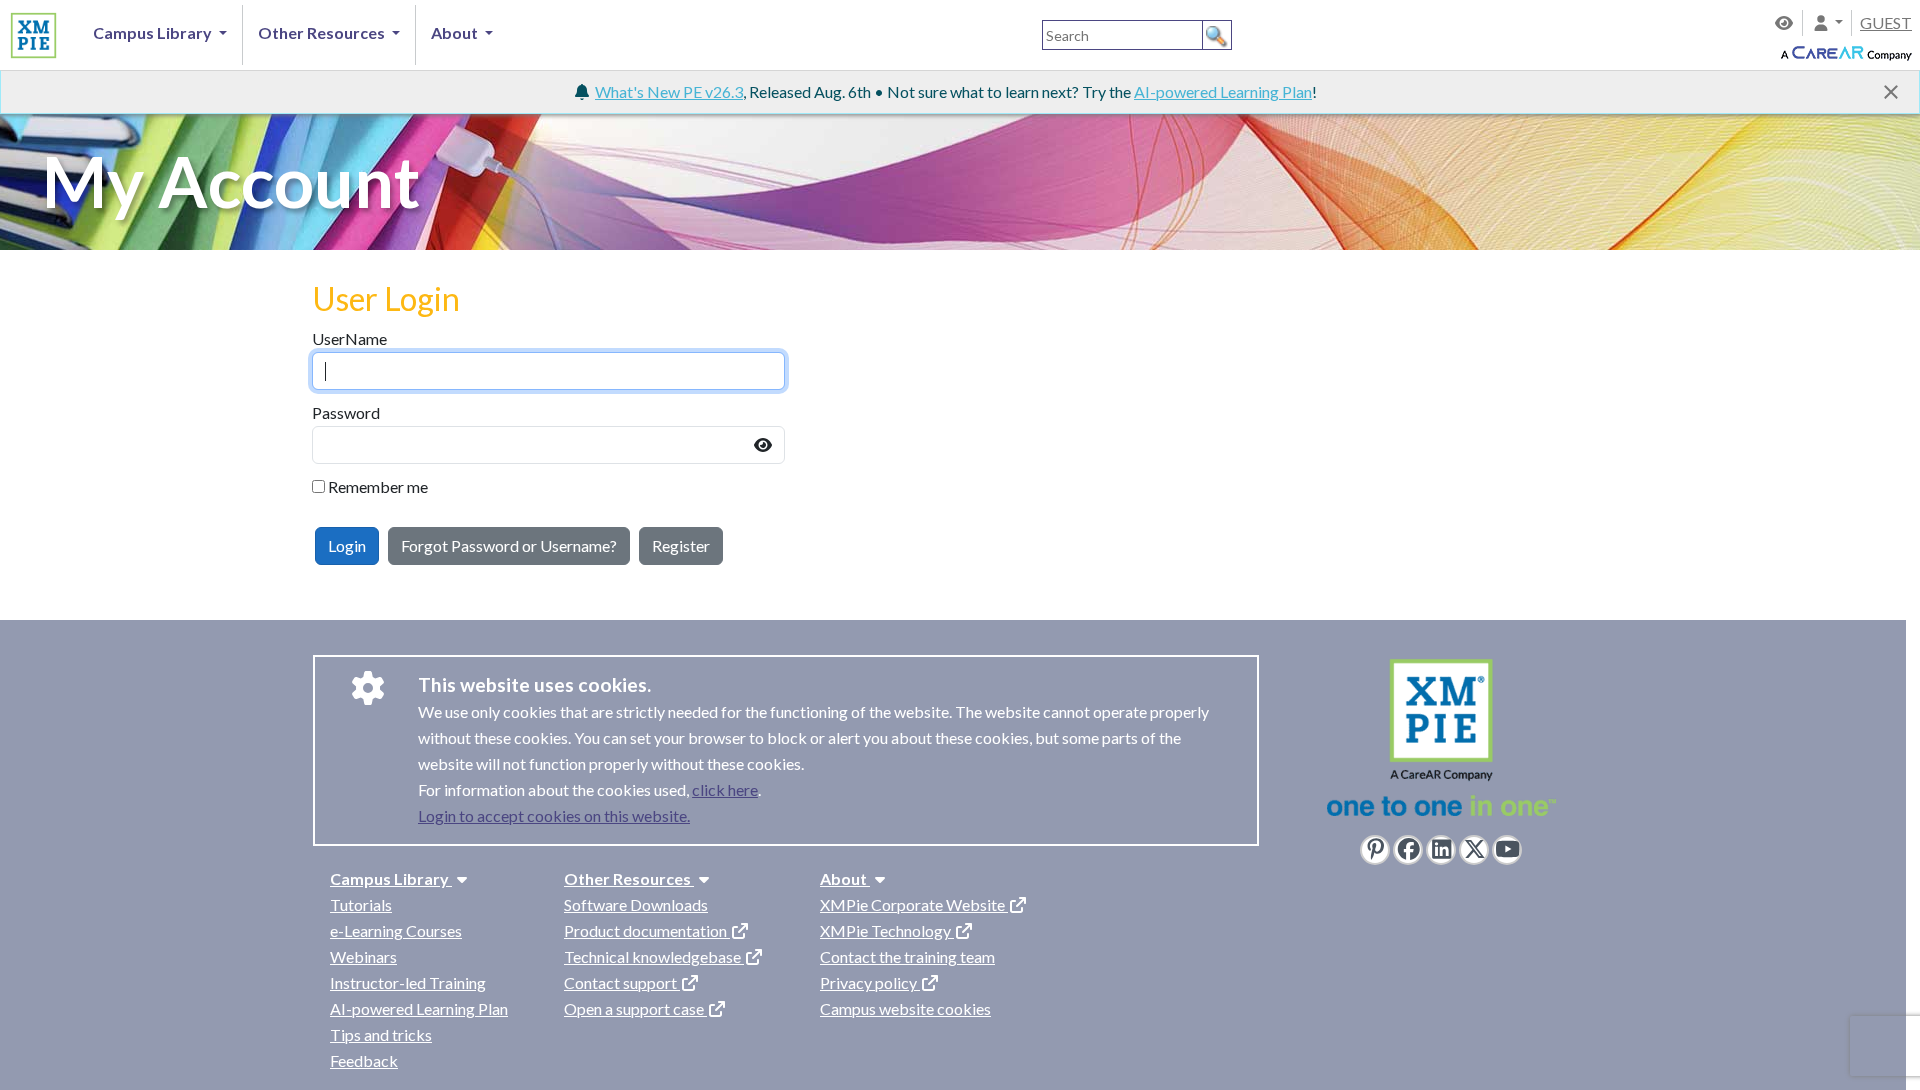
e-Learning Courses (396, 930)
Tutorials (361, 904)
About (845, 878)
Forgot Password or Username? (509, 545)
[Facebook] (1408, 850)
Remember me (378, 486)
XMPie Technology (887, 930)
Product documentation (647, 930)
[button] (1827, 22)
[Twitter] (1474, 850)
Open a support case (635, 1008)
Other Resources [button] (323, 32)
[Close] (1891, 92)
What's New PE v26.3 (669, 91)
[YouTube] (1507, 850)
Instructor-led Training (408, 982)
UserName (349, 338)
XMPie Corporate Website (914, 904)
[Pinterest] (1375, 850)
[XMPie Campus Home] (31, 32)
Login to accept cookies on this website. (554, 815)
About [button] (456, 32)
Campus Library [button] (154, 32)
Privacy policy (870, 982)
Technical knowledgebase (654, 956)
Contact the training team (907, 956)
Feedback (364, 1060)
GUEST (1886, 22)
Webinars (363, 956)
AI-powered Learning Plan (1223, 91)
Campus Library (391, 878)
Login (347, 545)
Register (681, 545)
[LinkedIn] (1441, 850)
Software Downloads (636, 904)
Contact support (622, 982)
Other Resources (629, 878)
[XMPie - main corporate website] (1441, 742)
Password (346, 412)
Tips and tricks (381, 1034)
